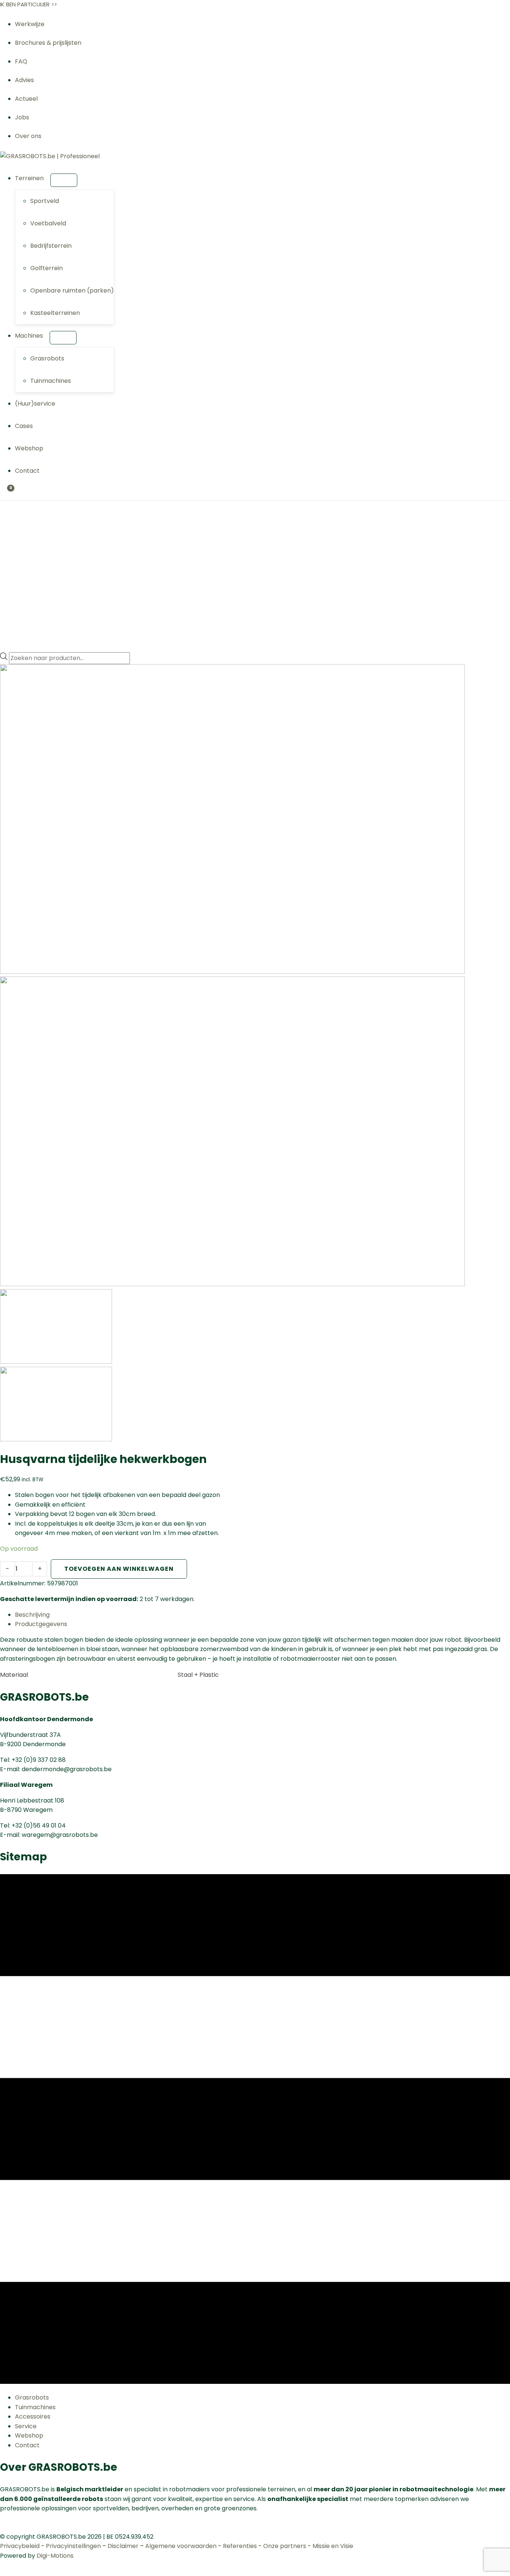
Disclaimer (123, 2546)
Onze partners (285, 2546)
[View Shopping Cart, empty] (6, 494)
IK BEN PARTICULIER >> (29, 4)
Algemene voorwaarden (181, 2546)
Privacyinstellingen (73, 2546)
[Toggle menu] (64, 180)
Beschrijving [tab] (32, 1615)
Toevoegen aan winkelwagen (119, 1569)
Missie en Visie (333, 2546)
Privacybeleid (20, 2546)
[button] (47, 178)
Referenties (240, 2546)
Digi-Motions (55, 2556)
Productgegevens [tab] (41, 1624)
